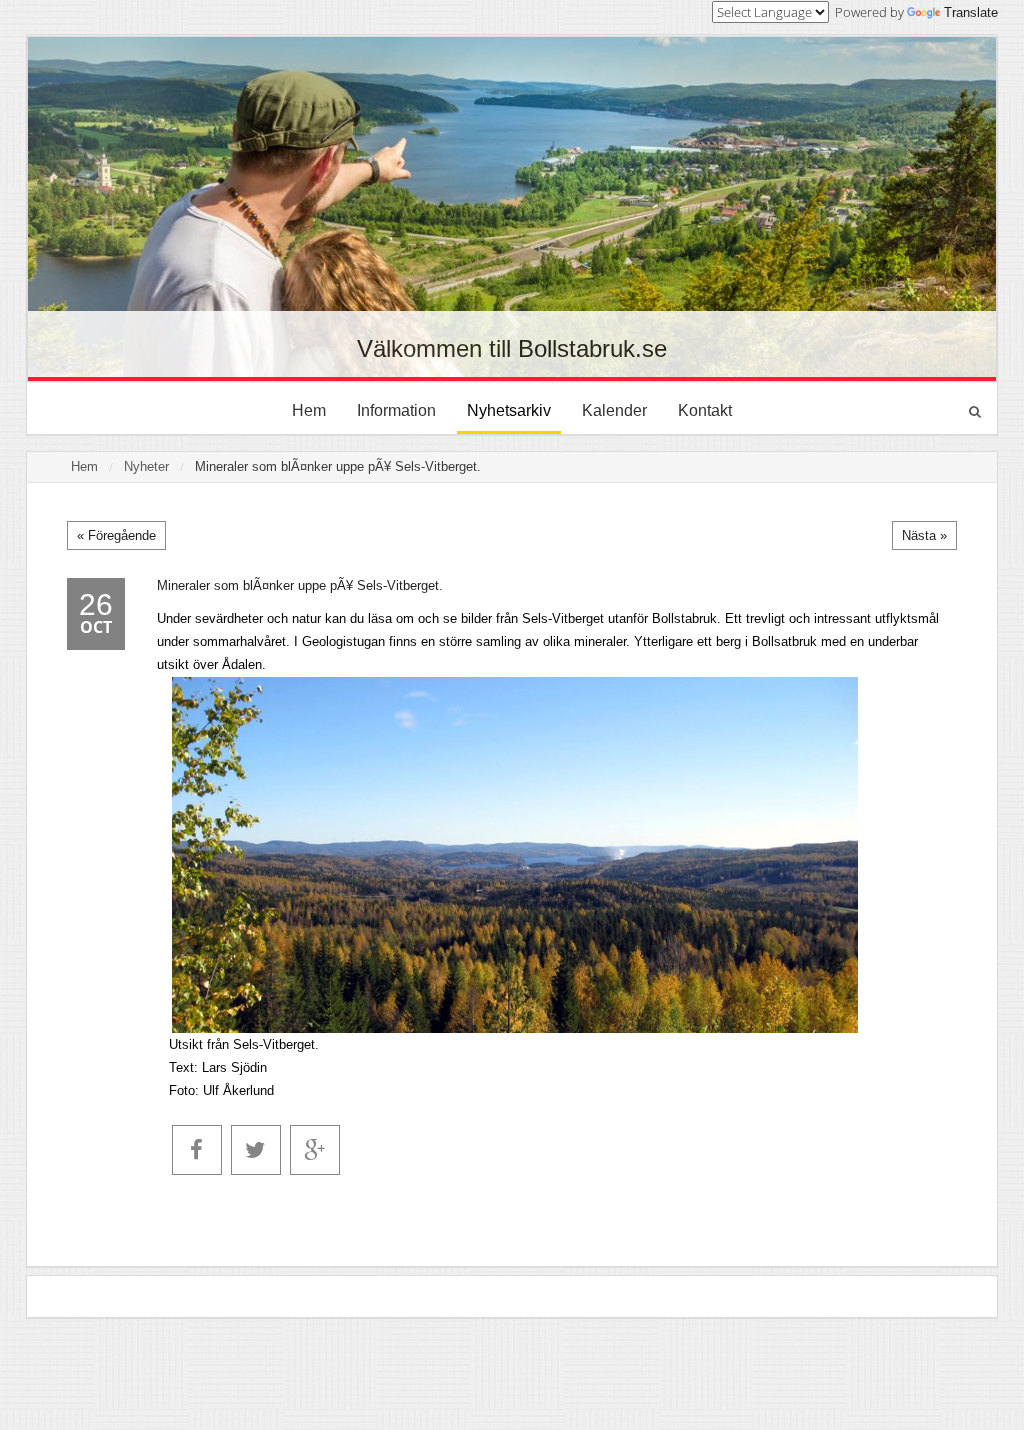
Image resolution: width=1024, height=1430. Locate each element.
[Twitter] (256, 1150)
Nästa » (924, 535)
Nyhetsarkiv (509, 410)
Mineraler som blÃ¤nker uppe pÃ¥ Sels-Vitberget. (338, 466)
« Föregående (116, 535)
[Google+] (315, 1150)
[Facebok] (197, 1150)
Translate (971, 12)
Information (396, 410)
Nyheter (146, 466)
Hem (309, 410)
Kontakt (705, 410)
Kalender (614, 410)
